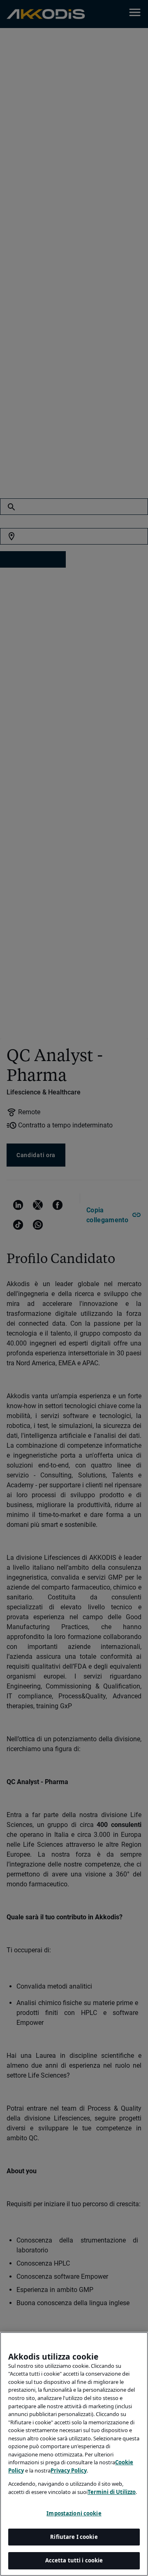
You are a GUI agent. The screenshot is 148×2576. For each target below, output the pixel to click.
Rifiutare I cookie (74, 2537)
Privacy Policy (69, 2470)
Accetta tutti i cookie (74, 2560)
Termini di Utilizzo (112, 2492)
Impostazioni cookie (74, 2513)
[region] (74, 2454)
